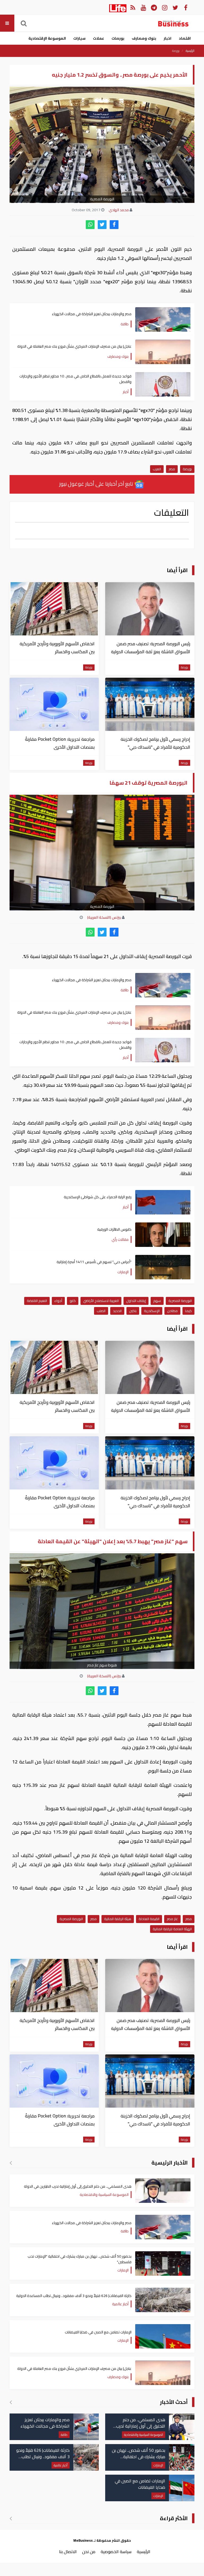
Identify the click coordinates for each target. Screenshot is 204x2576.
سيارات (79, 38)
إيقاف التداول (136, 1301)
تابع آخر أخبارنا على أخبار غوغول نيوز (97, 484)
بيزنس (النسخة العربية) (104, 917)
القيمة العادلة (149, 1919)
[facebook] (114, 225)
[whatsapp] (90, 225)
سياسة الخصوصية (116, 2552)
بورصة (176, 51)
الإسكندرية (152, 1311)
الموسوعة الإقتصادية (47, 38)
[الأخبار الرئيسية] (11, 2163)
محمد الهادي (119, 210)
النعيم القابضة (37, 1301)
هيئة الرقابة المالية (118, 1919)
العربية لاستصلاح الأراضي (101, 1301)
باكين (133, 1311)
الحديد (117, 1311)
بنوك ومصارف (144, 38)
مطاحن (172, 1311)
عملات (99, 38)
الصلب (101, 1311)
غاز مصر (172, 1919)
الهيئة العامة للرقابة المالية (172, 1929)
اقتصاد (185, 38)
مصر (172, 469)
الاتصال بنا (68, 2552)
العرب (157, 469)
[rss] (133, 7)
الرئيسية (190, 51)
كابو (73, 1301)
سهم (157, 1301)
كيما (188, 1311)
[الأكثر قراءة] (11, 2518)
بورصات (118, 38)
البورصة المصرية (180, 1301)
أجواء (58, 1301)
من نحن (89, 2552)
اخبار (167, 38)
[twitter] (102, 225)
